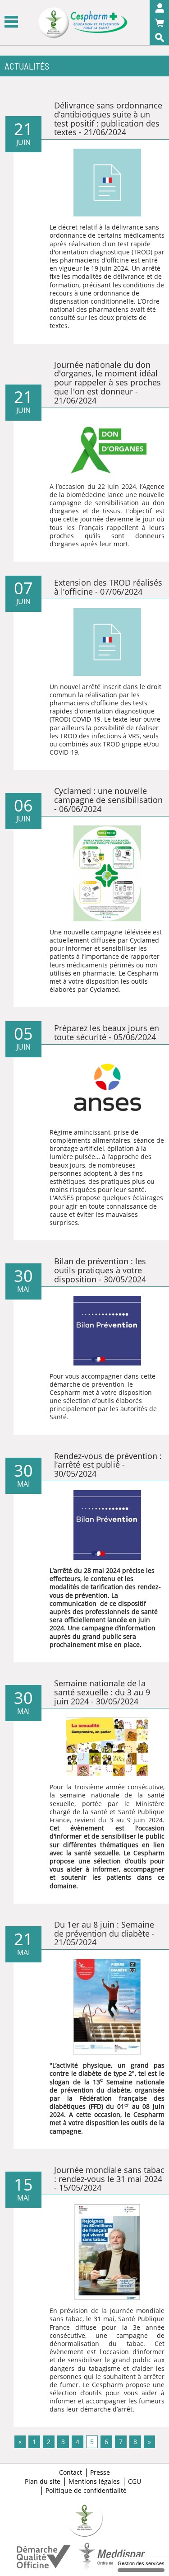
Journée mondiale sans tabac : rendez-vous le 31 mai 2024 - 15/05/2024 (109, 2179)
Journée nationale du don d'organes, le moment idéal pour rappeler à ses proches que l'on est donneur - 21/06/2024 (107, 382)
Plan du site (43, 2482)
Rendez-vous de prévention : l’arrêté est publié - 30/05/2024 (108, 1465)
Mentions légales (94, 2482)
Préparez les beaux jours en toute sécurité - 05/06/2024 (107, 1032)
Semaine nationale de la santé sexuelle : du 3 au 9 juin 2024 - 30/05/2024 (102, 1692)
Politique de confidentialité (86, 2491)
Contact (71, 2473)
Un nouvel (66, 687)
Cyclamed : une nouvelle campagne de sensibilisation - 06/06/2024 (108, 800)
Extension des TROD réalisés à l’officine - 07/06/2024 (108, 587)
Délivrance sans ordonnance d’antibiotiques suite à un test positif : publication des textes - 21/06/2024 (108, 119)
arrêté (91, 687)
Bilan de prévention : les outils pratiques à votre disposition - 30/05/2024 (100, 1270)
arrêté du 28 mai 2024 (87, 1570)
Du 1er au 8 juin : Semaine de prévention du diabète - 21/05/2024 (104, 1933)
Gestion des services (141, 2563)
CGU (135, 2482)
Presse (100, 2473)
